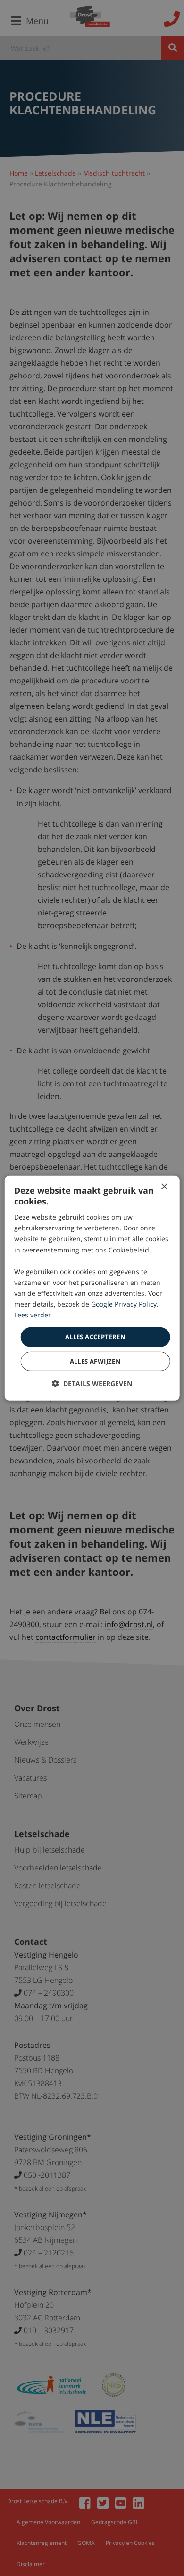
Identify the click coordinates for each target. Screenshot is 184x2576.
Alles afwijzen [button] (96, 1361)
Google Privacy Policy (124, 1304)
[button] (92, 1384)
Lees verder (33, 1315)
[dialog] (92, 1288)
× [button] (164, 1186)
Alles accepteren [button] (95, 1337)
